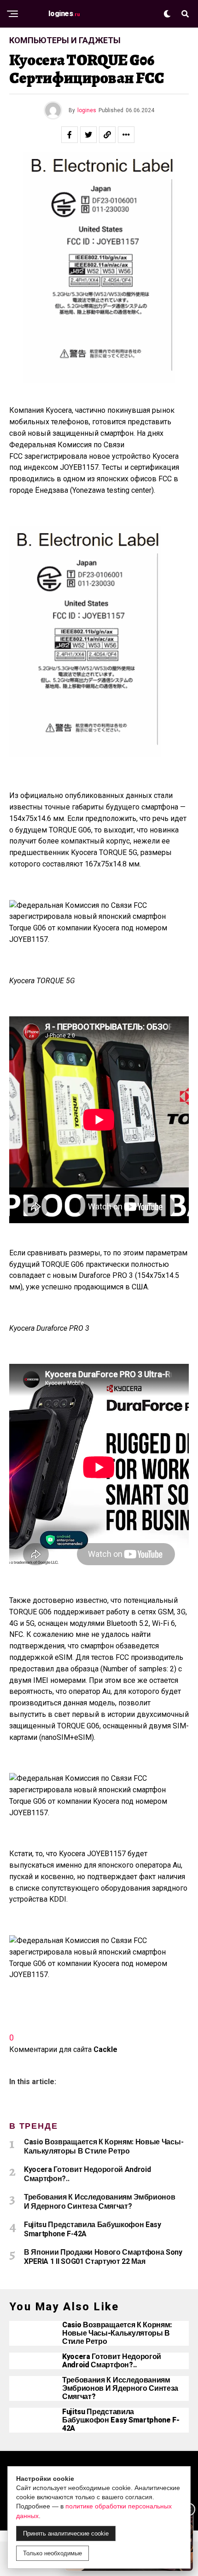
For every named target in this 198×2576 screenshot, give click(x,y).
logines (87, 110)
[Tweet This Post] (88, 135)
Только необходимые (52, 2553)
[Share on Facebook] (70, 135)
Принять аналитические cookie (66, 2533)
